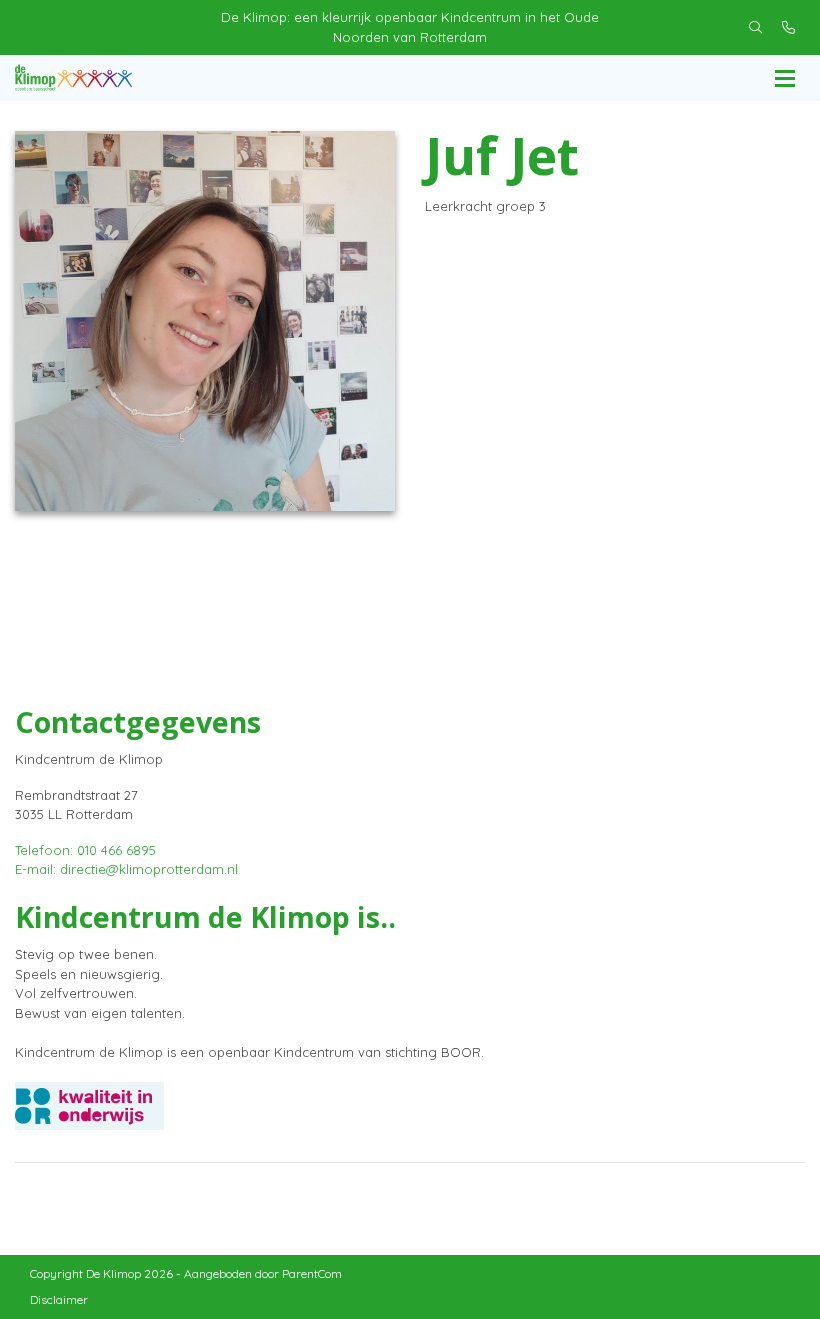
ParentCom (312, 1273)
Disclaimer (59, 1299)
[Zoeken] (755, 28)
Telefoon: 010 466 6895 (85, 850)
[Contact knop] (788, 28)
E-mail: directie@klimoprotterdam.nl (126, 869)
